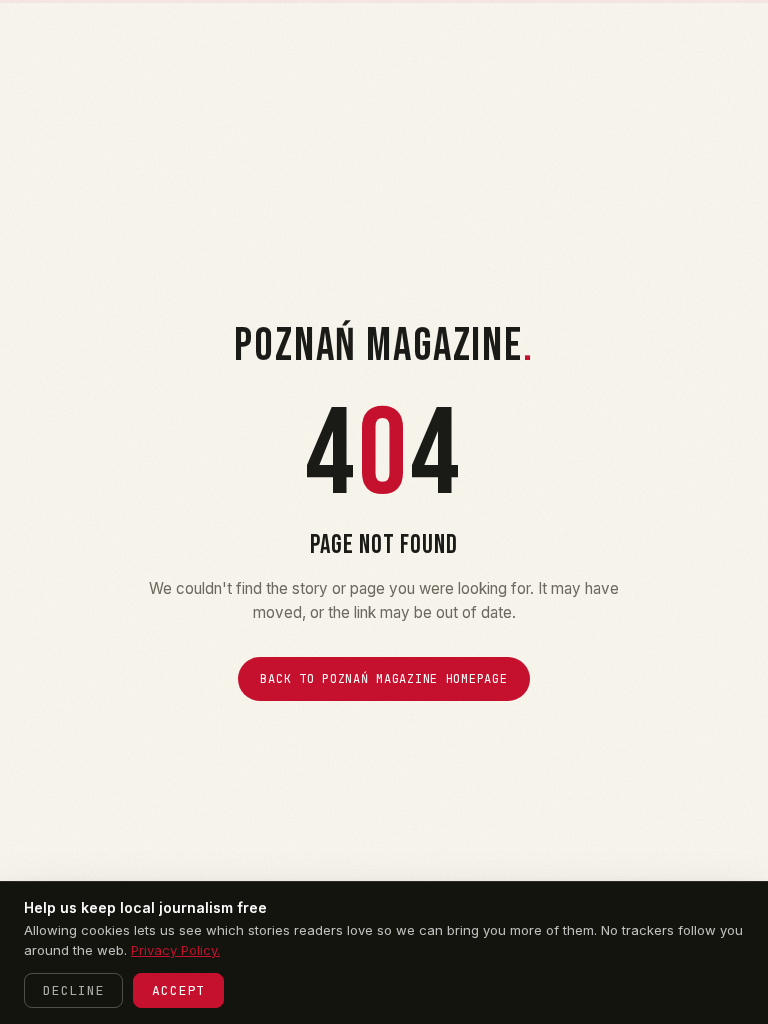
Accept (178, 990)
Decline (73, 990)
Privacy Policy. (175, 950)
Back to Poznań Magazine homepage (383, 679)
